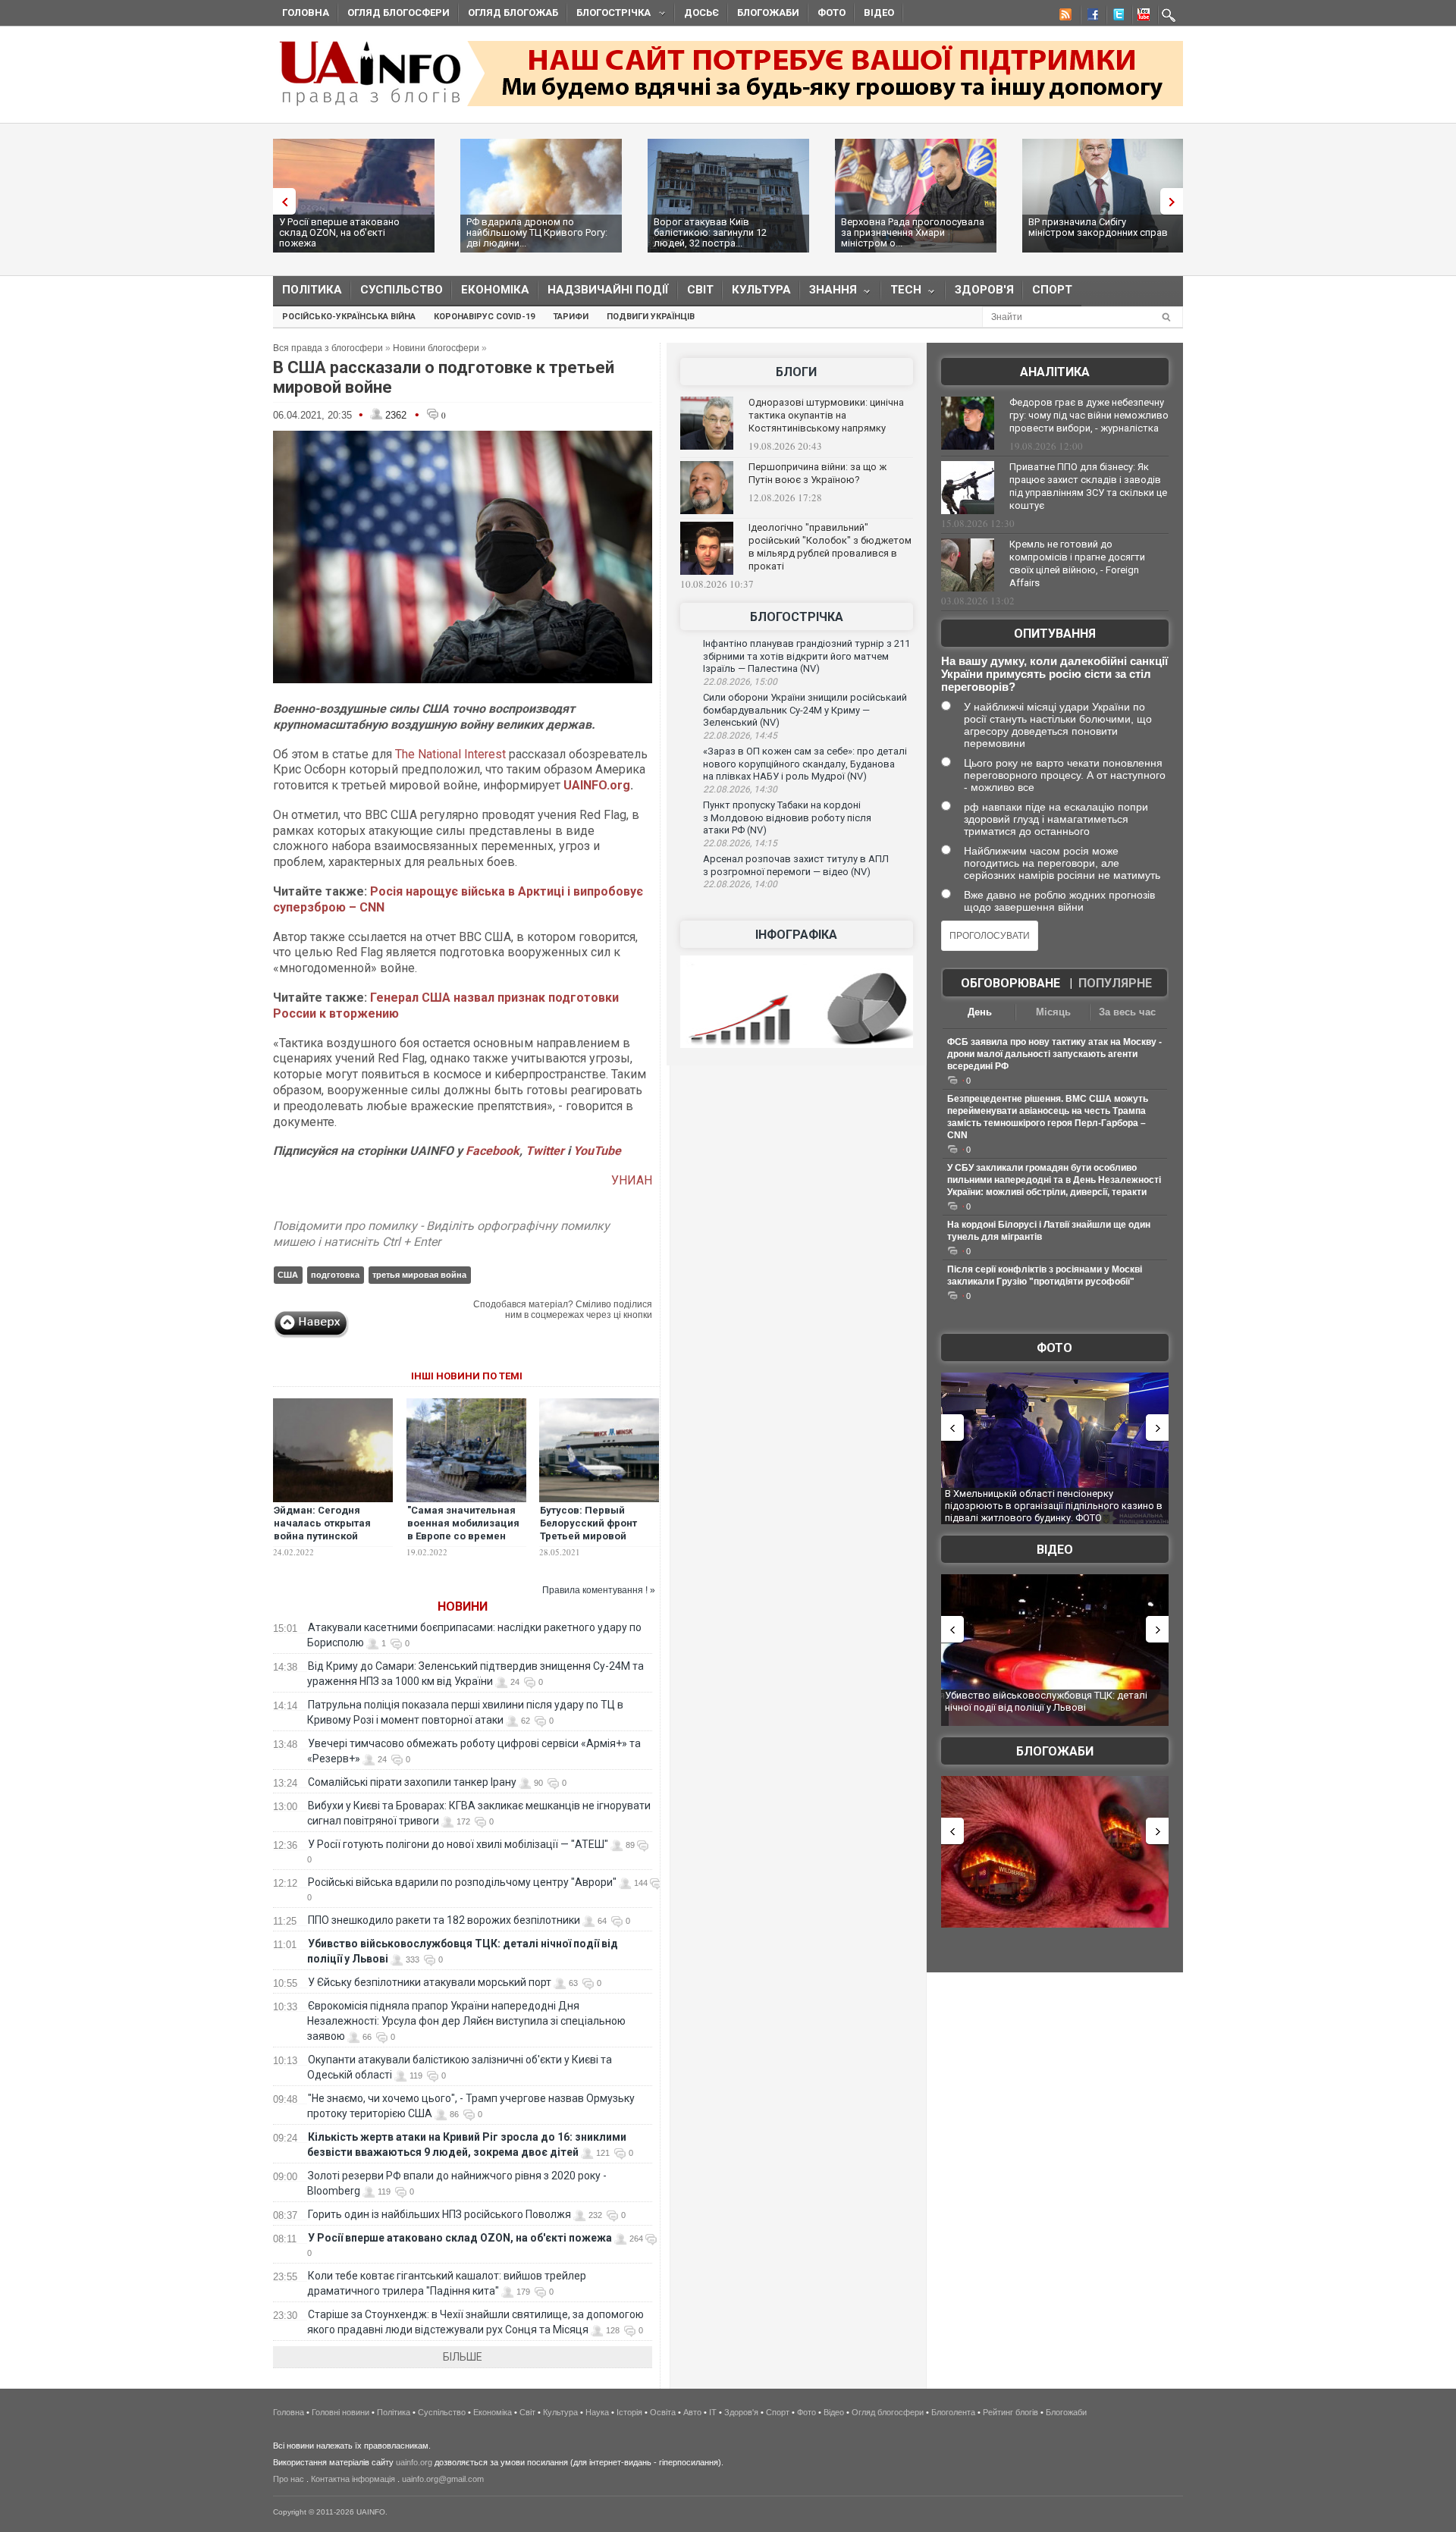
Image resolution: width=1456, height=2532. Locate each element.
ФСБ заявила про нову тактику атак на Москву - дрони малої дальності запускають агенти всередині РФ (1054, 1054)
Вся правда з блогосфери (328, 348)
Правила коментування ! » (599, 1590)
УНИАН (632, 1180)
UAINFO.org (597, 785)
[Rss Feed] (1064, 17)
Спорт (1052, 290)
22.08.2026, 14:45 (740, 736)
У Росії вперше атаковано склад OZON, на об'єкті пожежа (339, 232)
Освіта (663, 2412)
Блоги (796, 372)
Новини (463, 1606)
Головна (306, 13)
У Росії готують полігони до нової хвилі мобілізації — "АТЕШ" (458, 1844)
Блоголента (953, 2412)
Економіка (495, 290)
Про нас (289, 2479)
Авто (692, 2412)
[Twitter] (1116, 17)
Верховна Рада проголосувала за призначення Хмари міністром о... (913, 232)
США (288, 1275)
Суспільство (402, 290)
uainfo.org (414, 2462)
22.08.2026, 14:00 (740, 884)
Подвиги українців (651, 317)
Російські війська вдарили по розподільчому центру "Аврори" (462, 1882)
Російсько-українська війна (349, 317)
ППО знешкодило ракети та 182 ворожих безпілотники (444, 1920)
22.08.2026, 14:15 (740, 843)
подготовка (335, 1275)
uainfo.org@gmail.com (443, 2479)
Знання (828, 293)
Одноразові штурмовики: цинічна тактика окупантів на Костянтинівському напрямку (826, 415)
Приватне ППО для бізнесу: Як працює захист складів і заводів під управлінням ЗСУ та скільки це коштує (1088, 486)
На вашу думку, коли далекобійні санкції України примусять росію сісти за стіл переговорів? (1054, 674)
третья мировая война (419, 1275)
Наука (597, 2412)
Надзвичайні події (608, 290)
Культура (761, 290)
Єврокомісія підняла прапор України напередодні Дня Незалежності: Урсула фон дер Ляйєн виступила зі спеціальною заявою (466, 2021)
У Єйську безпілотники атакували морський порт (430, 1982)
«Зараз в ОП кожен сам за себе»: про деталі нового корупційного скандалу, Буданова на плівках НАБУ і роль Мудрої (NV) (805, 764)
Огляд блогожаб (513, 13)
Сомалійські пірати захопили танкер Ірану (412, 1782)
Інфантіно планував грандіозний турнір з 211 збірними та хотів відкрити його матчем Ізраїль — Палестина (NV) (806, 656)
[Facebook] (1090, 17)
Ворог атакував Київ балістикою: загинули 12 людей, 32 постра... (710, 232)
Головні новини (340, 2412)
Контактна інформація (353, 2479)
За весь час (1127, 1012)
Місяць (1053, 1012)
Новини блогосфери (436, 348)
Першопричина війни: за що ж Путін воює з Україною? (817, 473)
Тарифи (571, 317)
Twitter (546, 1151)
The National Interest (450, 754)
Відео (879, 13)
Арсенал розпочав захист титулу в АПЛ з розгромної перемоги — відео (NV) (796, 865)
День (980, 1012)
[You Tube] (1141, 17)
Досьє (701, 13)
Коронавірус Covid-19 (484, 317)
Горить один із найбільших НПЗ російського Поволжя (439, 2214)
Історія (629, 2412)
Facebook (493, 1151)
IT (713, 2412)
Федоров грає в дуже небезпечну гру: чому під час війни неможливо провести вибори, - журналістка (1089, 415)
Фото (832, 13)
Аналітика (1055, 372)
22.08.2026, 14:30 (740, 789)
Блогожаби (768, 13)
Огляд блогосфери (399, 13)
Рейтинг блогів (1010, 2412)
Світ (700, 290)
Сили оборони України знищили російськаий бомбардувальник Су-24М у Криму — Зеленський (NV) (805, 710)
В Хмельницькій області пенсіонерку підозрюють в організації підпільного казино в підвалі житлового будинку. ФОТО (1054, 1505)
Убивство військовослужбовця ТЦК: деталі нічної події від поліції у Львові (1046, 1701)
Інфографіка (796, 935)
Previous (281, 201)
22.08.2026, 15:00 (740, 682)
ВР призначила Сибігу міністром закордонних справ (1098, 227)
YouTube (597, 1151)
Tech (901, 293)
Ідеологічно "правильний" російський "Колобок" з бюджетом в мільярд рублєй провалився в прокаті (830, 547)
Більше (463, 2357)
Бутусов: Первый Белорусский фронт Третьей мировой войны (588, 1530)
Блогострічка (609, 15)
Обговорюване (1010, 983)
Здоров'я (984, 290)
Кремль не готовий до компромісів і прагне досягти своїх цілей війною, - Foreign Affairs (1077, 563)
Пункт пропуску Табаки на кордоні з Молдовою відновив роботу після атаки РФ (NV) (787, 817)
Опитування (1055, 634)
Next (1175, 201)
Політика (312, 290)
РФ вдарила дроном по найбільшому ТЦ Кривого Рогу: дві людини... (537, 232)
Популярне (1115, 983)
